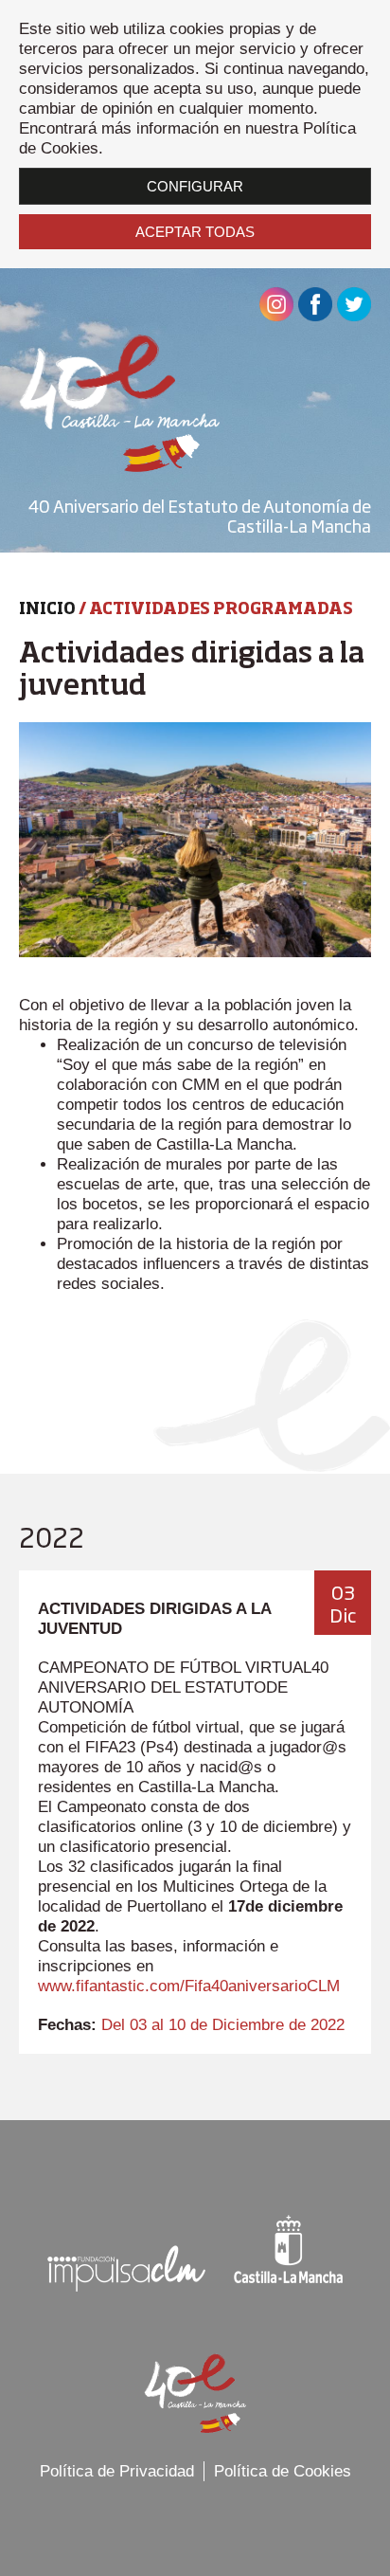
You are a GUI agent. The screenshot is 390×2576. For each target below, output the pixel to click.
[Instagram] (276, 316)
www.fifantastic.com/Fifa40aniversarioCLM (189, 1986)
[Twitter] (354, 316)
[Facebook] (315, 316)
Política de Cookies (283, 2471)
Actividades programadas (221, 610)
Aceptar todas (195, 232)
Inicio (47, 610)
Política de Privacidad (117, 2471)
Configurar (195, 186)
